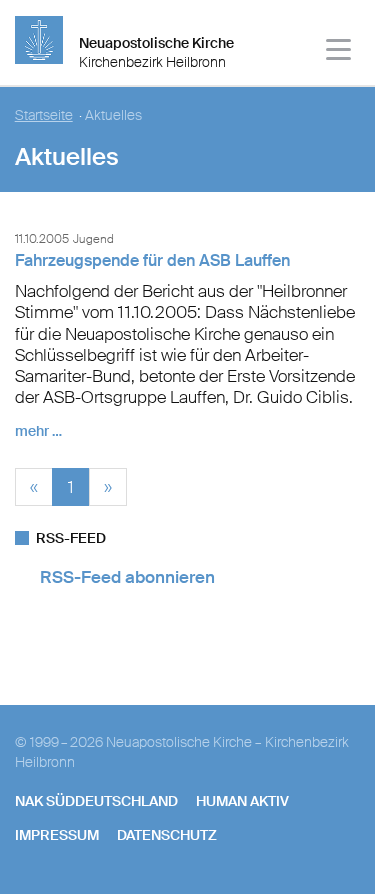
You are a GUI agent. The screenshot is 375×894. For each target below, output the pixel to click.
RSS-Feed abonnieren (127, 577)
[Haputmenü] (339, 52)
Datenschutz (167, 835)
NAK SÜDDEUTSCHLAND (96, 801)
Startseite (44, 115)
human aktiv (242, 801)
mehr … (38, 431)
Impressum (57, 835)
